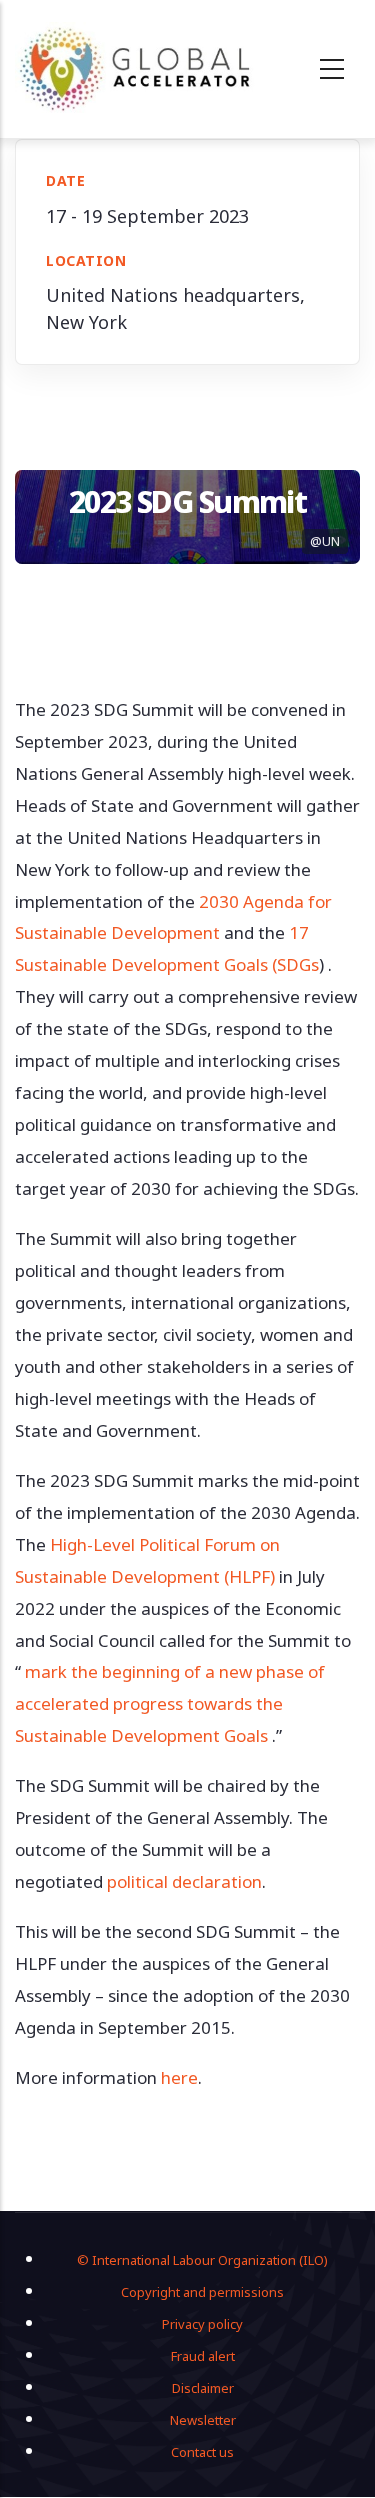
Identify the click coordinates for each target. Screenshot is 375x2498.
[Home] (136, 69)
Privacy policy (202, 2324)
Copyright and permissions (202, 2292)
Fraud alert (203, 2356)
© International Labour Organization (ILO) (202, 2260)
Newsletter (203, 2420)
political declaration (184, 1881)
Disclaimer (203, 2388)
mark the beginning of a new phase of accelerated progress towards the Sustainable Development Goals (170, 1703)
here (179, 2077)
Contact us (202, 2452)
